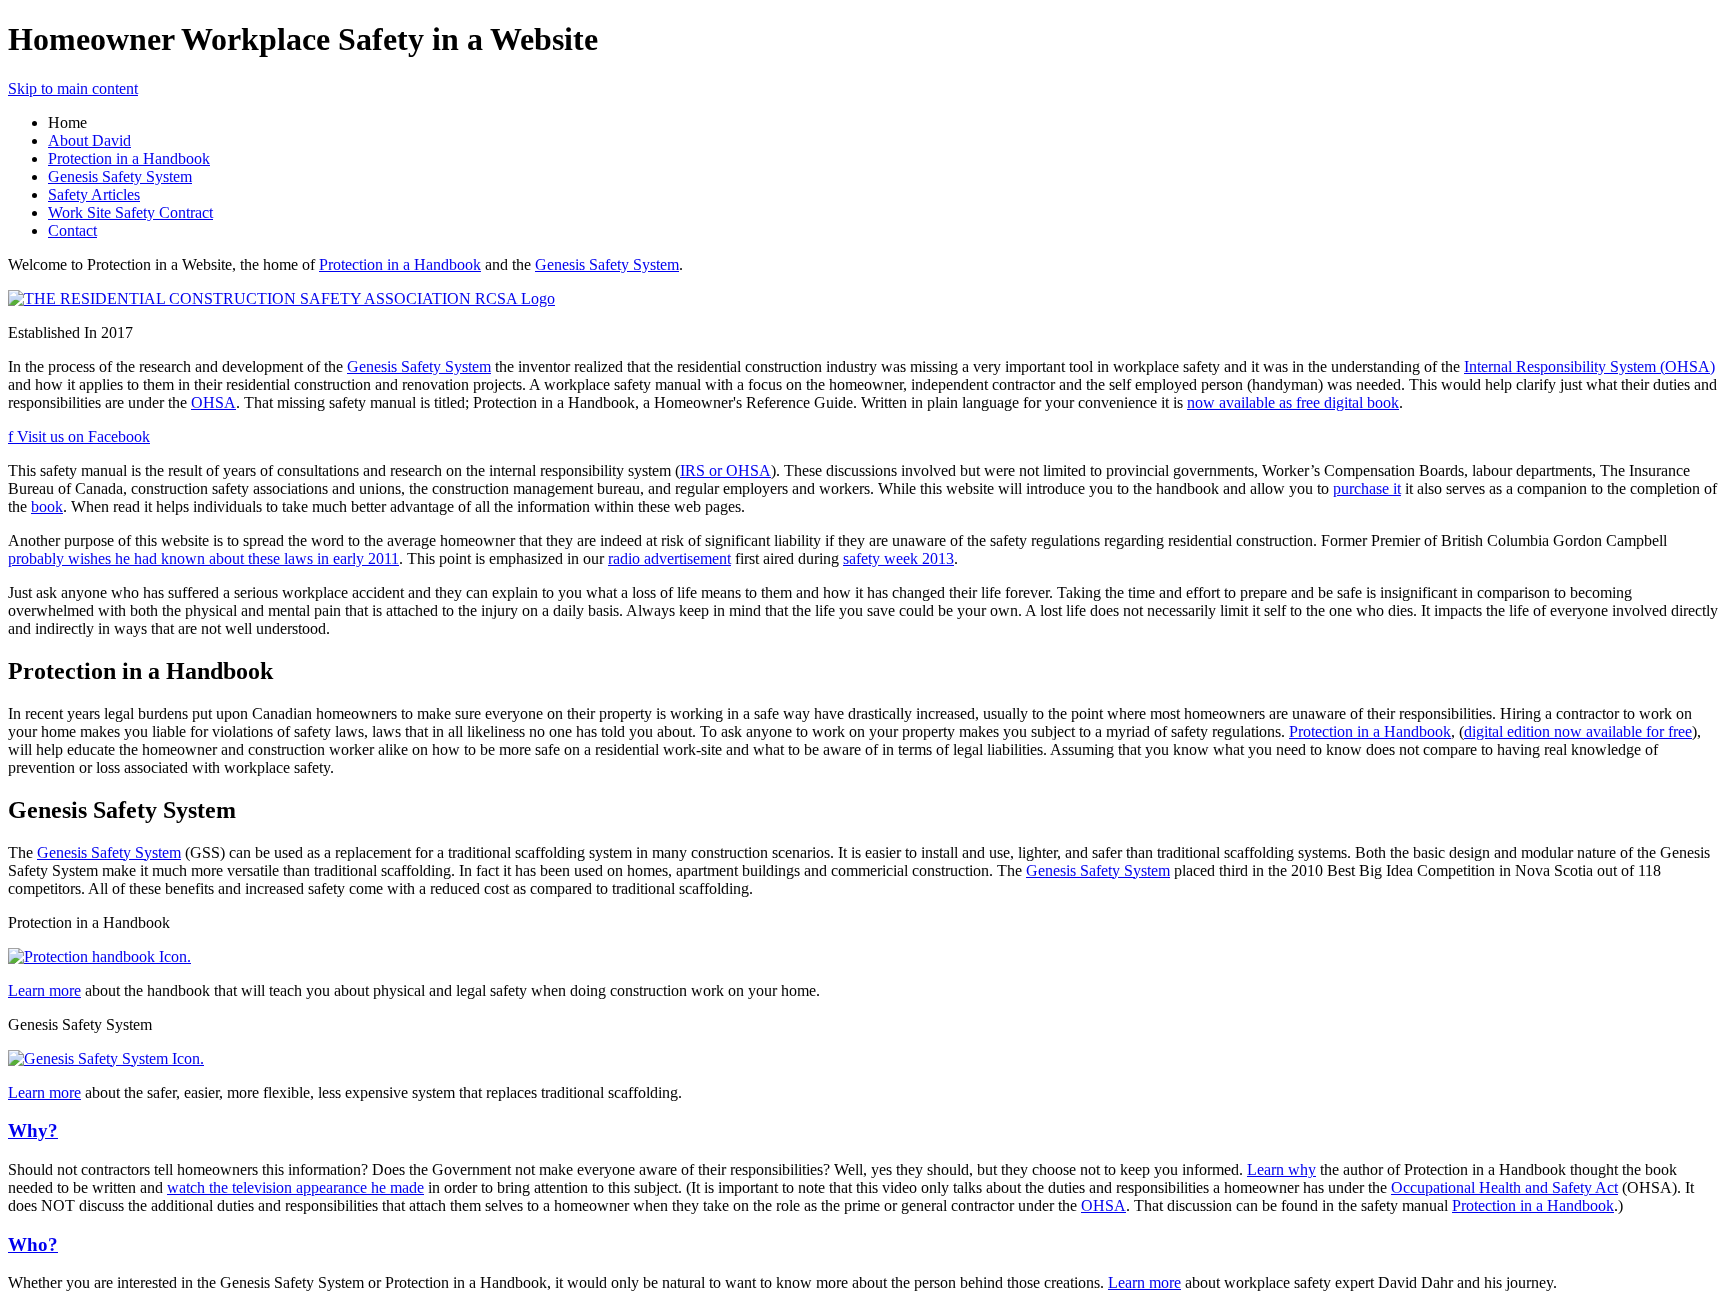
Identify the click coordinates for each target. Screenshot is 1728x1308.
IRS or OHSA (725, 470)
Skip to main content (73, 88)
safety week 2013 (898, 558)
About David (89, 140)
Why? (33, 1130)
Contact (72, 230)
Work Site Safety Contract (130, 212)
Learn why (1281, 1169)
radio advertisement (669, 558)
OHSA (213, 402)
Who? (33, 1244)
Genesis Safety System (120, 176)
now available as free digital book (1293, 402)
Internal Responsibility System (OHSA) (1589, 366)
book (47, 506)
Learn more (44, 990)
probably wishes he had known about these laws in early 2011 (203, 558)
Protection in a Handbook (129, 158)
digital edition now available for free (1578, 731)
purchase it (1367, 488)
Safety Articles (94, 194)
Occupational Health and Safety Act (1504, 1187)
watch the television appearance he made (295, 1187)
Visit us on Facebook (79, 436)
